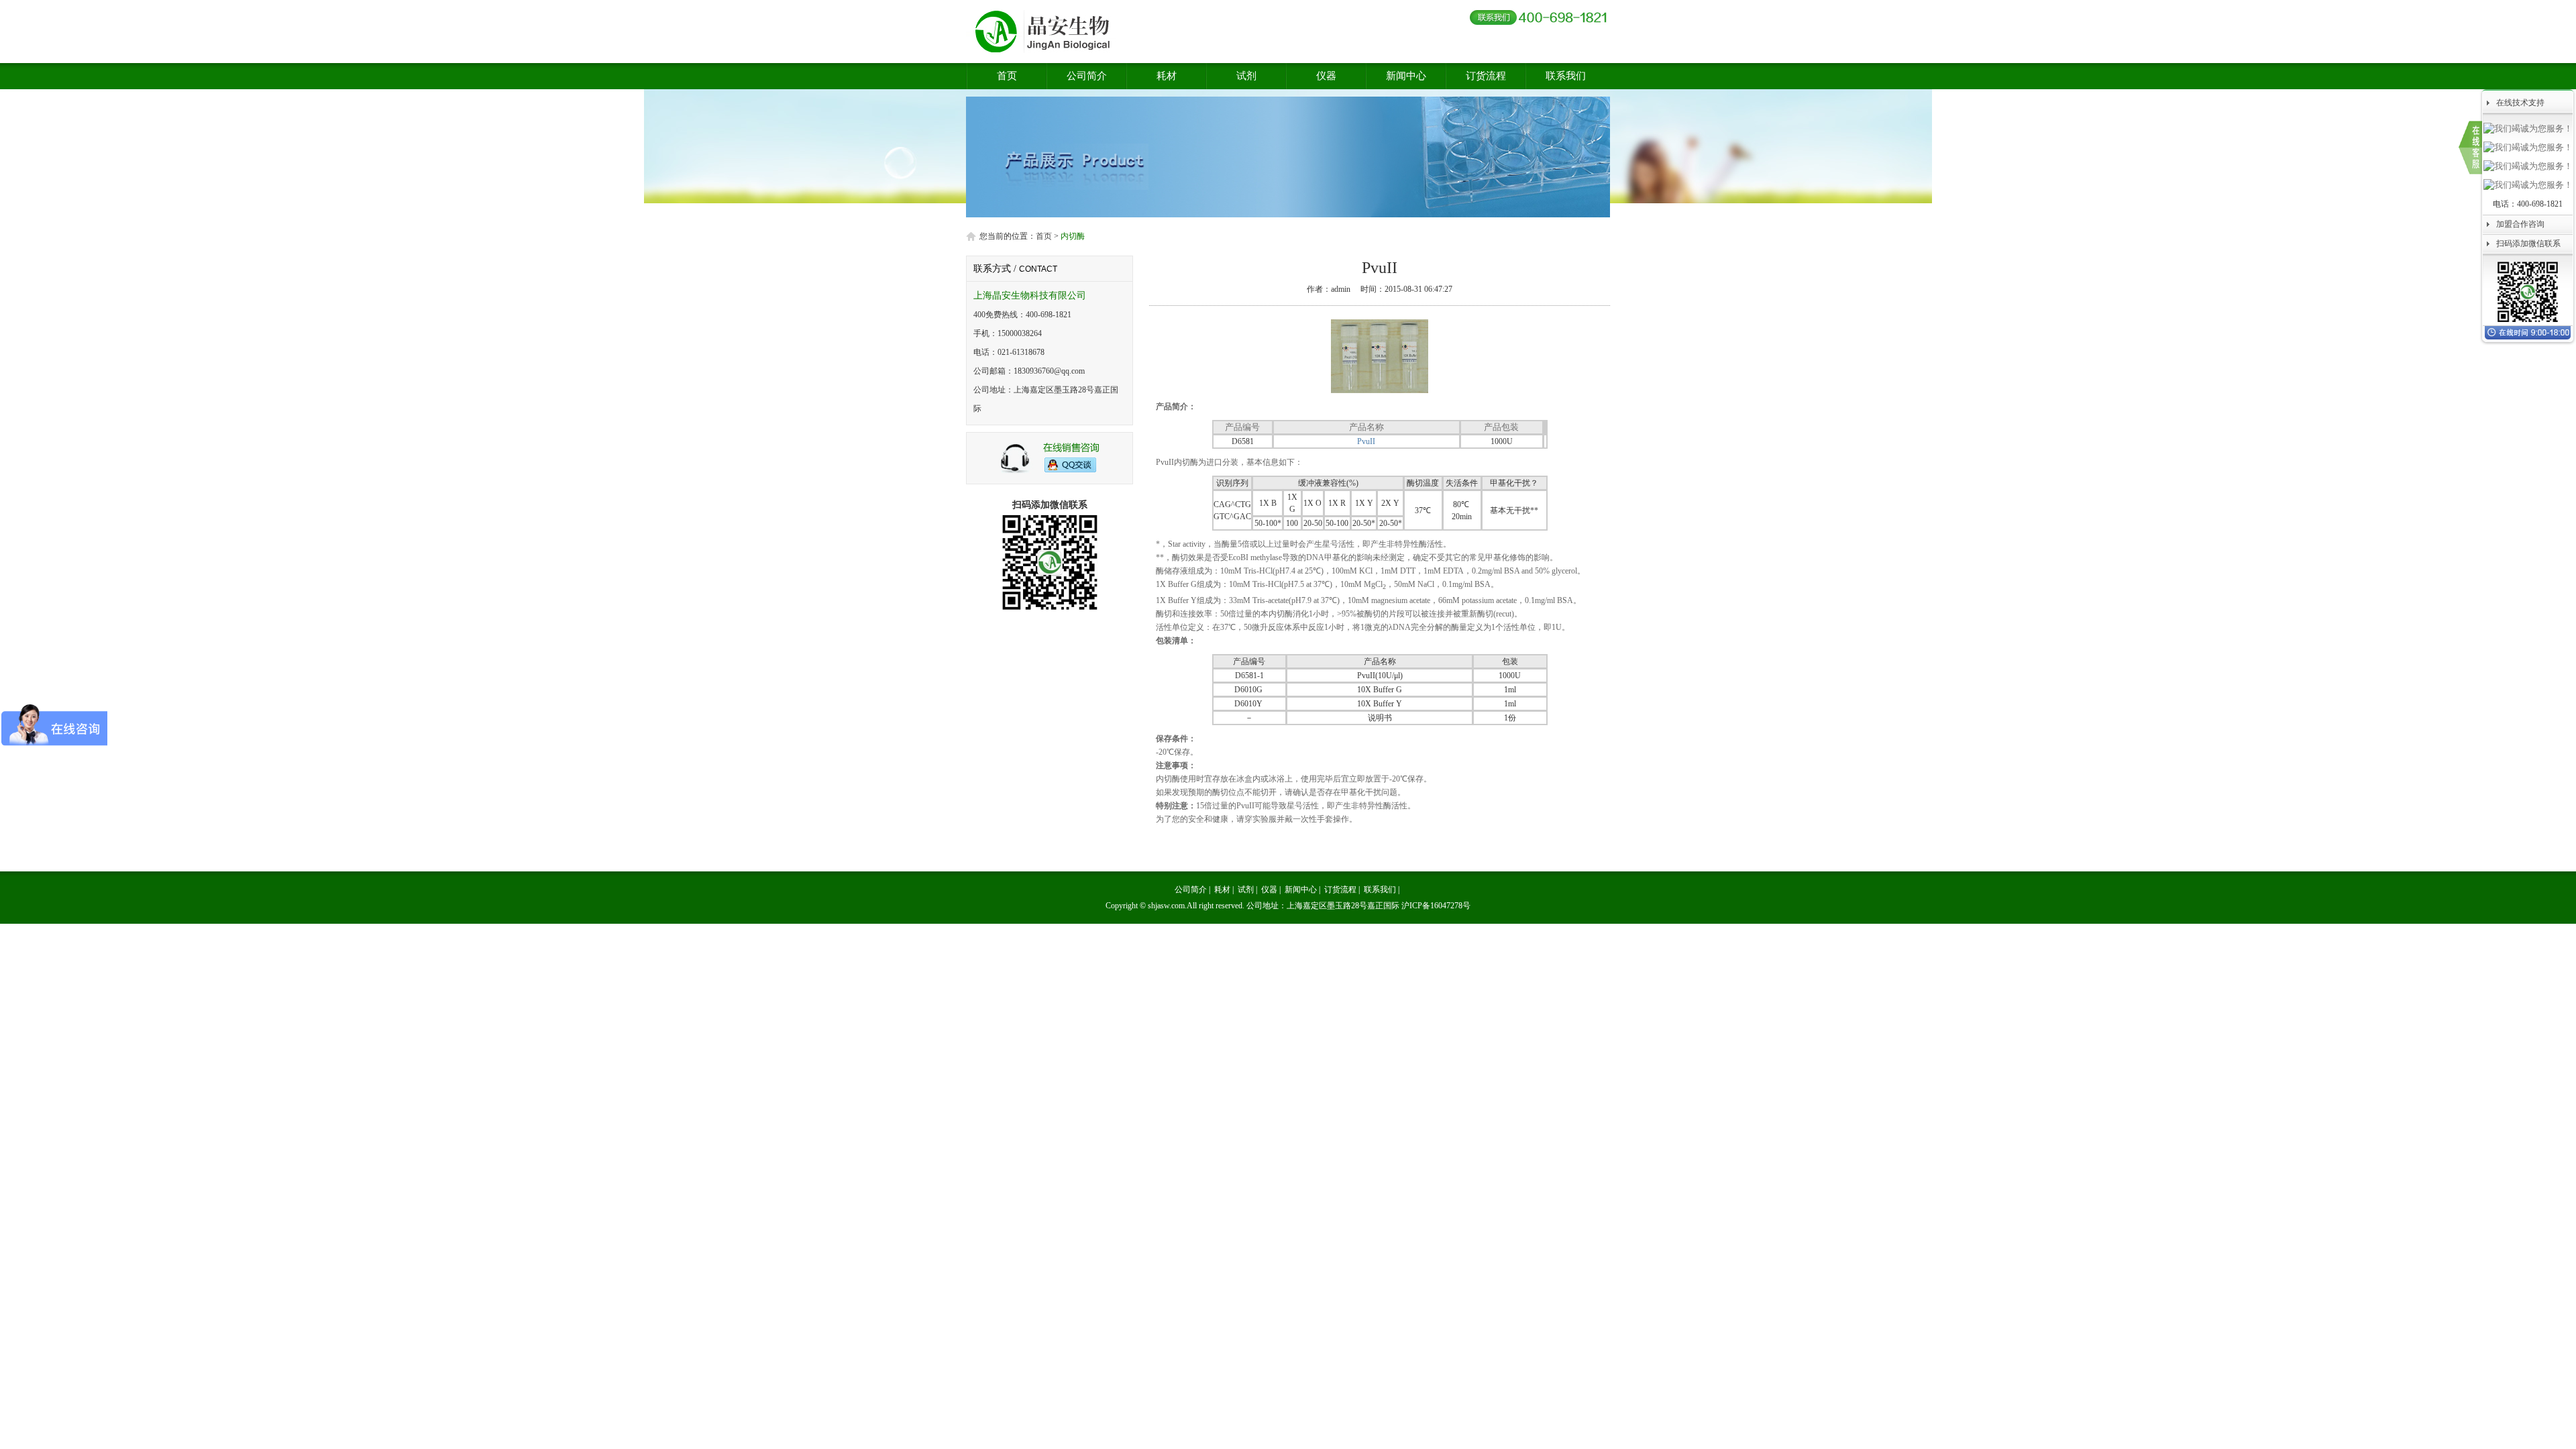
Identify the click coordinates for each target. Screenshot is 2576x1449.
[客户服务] (1050, 471)
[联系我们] (2470, 148)
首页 (1007, 76)
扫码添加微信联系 (2528, 244)
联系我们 (1566, 76)
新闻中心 (1406, 76)
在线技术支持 (2520, 103)
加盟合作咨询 (2520, 224)
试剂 (1246, 76)
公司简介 (1087, 76)
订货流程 (1486, 76)
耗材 (1167, 76)
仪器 (1326, 76)
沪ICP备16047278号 (1436, 906)
